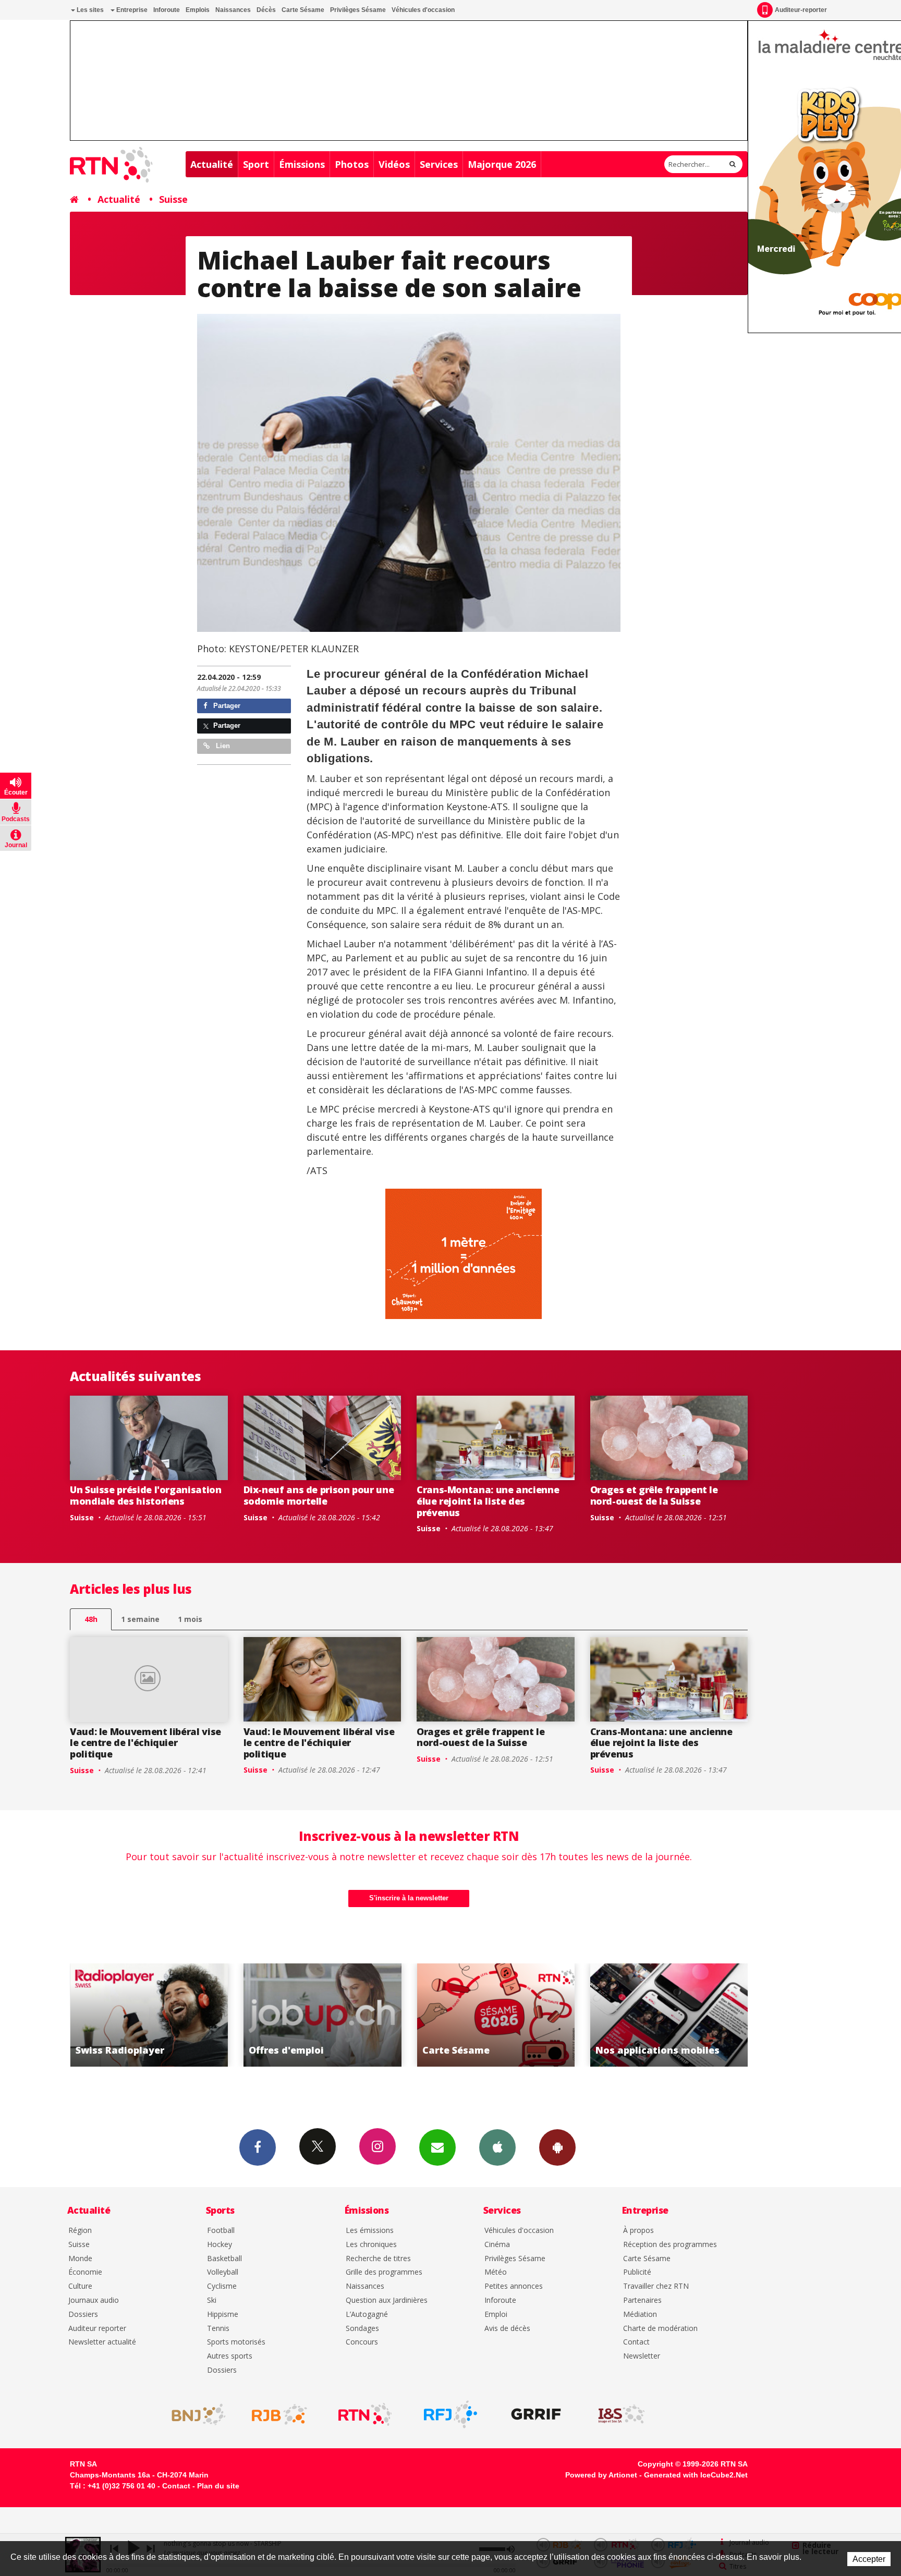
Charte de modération (660, 2329)
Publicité (637, 2272)
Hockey (220, 2245)
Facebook (258, 2147)
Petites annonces (514, 2286)
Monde (80, 2259)
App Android (557, 2147)
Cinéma (497, 2245)
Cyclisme (222, 2286)
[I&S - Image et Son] (622, 2414)
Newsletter (642, 2356)
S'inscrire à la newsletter (409, 1898)
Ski (212, 2300)
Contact (636, 2342)
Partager (226, 706)
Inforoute (167, 10)
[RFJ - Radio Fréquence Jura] (451, 2414)
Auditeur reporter (97, 2329)
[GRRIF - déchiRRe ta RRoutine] (536, 2414)
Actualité (212, 164)
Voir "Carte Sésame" (322, 2015)
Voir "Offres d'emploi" (149, 2015)
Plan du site (218, 2486)
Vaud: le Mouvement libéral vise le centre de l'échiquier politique (145, 1743)
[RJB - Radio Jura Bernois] (279, 2414)
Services (439, 164)
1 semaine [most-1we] (140, 1619)
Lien (222, 746)
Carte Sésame (303, 10)
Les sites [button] (89, 10)
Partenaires (642, 2300)
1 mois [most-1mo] (190, 1619)
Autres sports (230, 2356)
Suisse (173, 199)
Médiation (640, 2315)
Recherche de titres (378, 2259)
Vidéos (394, 164)
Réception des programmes (670, 2245)
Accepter (869, 2559)
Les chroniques (371, 2245)
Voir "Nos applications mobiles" (496, 2015)
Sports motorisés (236, 2342)
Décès (266, 10)
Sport (256, 164)
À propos (638, 2231)
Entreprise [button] (131, 10)
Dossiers (83, 2315)
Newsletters (437, 2147)
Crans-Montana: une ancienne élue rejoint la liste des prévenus (488, 1501)
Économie (85, 2272)
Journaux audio (94, 2300)
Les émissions (370, 2231)
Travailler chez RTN (656, 2286)
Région (80, 2231)
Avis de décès (507, 2329)
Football (221, 2231)
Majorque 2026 (502, 164)
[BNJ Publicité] (194, 2414)
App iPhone (497, 2147)
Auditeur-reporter (801, 10)
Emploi (496, 2315)
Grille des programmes (384, 2272)
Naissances (233, 10)
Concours (362, 2342)
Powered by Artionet (601, 2475)
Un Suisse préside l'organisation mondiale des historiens (145, 1495)
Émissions (302, 164)
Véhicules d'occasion (423, 10)
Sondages (362, 2329)
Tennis (218, 2329)
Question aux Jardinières (387, 2300)
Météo (496, 2272)
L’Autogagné (367, 2315)
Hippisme (223, 2315)
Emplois (198, 10)
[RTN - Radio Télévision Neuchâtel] (365, 2414)
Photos (352, 164)
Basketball (224, 2259)
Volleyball (223, 2272)
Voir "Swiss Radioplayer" (669, 2015)
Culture (80, 2286)
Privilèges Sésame (358, 10)
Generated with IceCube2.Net (696, 2475)
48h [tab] (91, 1619)
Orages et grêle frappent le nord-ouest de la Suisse (654, 1495)
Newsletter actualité (102, 2342)
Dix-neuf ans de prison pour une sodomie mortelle (319, 1495)
